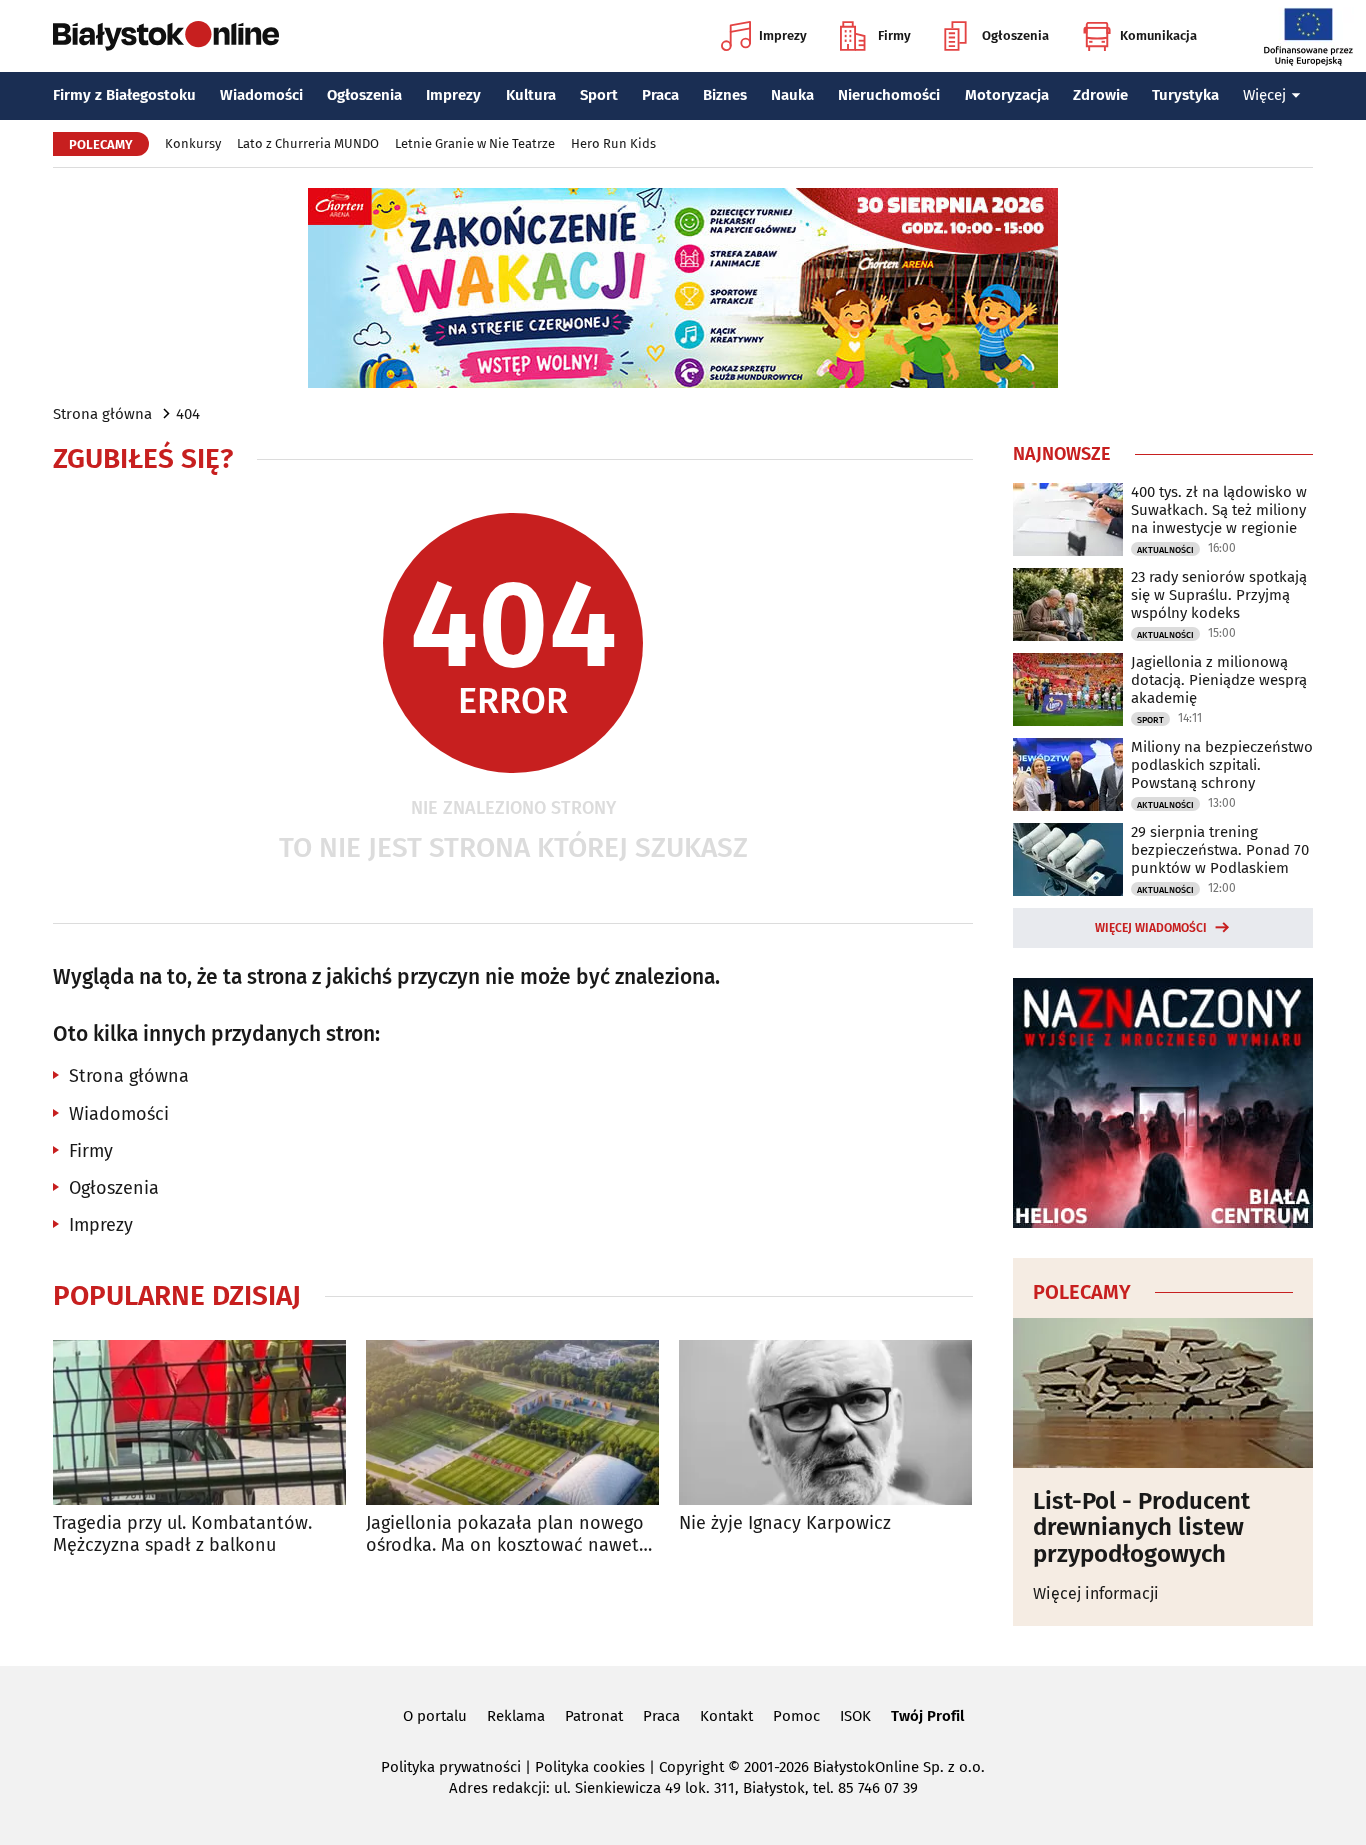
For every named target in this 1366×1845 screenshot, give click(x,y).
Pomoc (796, 1716)
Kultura (531, 95)
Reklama (516, 1716)
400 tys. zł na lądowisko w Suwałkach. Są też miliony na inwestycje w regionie (1219, 510)
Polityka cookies (590, 1767)
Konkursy (193, 143)
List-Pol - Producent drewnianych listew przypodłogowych (1141, 1527)
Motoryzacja (1007, 95)
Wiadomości (261, 95)
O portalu (435, 1716)
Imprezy (783, 35)
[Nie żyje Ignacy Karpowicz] (825, 1422)
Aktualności (1165, 550)
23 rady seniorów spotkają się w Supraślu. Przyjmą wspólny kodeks (1219, 595)
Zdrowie (1100, 95)
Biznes (725, 95)
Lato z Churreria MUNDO (308, 143)
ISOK (855, 1716)
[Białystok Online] (166, 36)
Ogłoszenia (1015, 35)
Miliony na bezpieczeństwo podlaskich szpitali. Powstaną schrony (1222, 765)
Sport (599, 95)
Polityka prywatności (451, 1767)
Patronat (594, 1716)
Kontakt (726, 1716)
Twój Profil (927, 1716)
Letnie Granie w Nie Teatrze (475, 143)
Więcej (1264, 95)
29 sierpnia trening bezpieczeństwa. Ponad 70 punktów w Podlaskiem (1220, 850)
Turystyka (1185, 95)
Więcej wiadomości (1151, 928)
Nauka (792, 95)
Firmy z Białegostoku (124, 95)
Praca (660, 95)
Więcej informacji (1096, 1593)
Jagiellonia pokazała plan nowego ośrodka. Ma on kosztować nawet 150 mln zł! (505, 1534)
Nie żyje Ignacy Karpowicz (785, 1523)
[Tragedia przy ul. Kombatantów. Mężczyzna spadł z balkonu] (199, 1422)
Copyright (691, 1767)
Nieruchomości (889, 95)
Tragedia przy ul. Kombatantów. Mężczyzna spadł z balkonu (182, 1534)
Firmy (894, 35)
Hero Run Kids (613, 143)
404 (188, 414)
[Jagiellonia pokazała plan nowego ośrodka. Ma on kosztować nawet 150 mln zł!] (512, 1422)
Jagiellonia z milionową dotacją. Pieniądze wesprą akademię (1219, 680)
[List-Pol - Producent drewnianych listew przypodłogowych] (1163, 1393)
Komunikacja (1158, 35)
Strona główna (102, 414)
